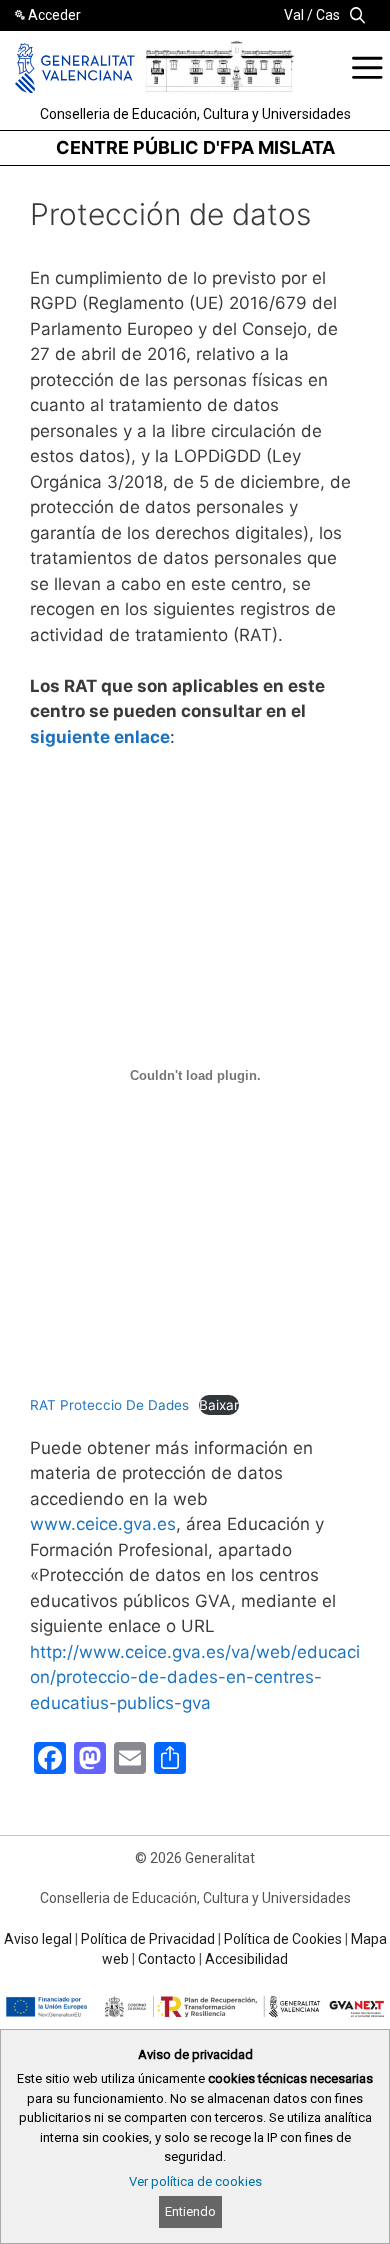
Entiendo (190, 2211)
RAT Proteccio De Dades (109, 1405)
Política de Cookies (283, 1939)
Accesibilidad (246, 1959)
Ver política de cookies (195, 2181)
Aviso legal (38, 1939)
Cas (328, 15)
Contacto (167, 1959)
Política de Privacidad (148, 1939)
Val (294, 15)
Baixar (219, 1405)
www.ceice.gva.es (103, 1524)
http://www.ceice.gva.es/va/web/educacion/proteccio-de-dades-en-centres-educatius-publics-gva (195, 1677)
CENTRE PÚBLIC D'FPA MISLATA (195, 147)
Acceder (54, 15)
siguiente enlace (100, 737)
